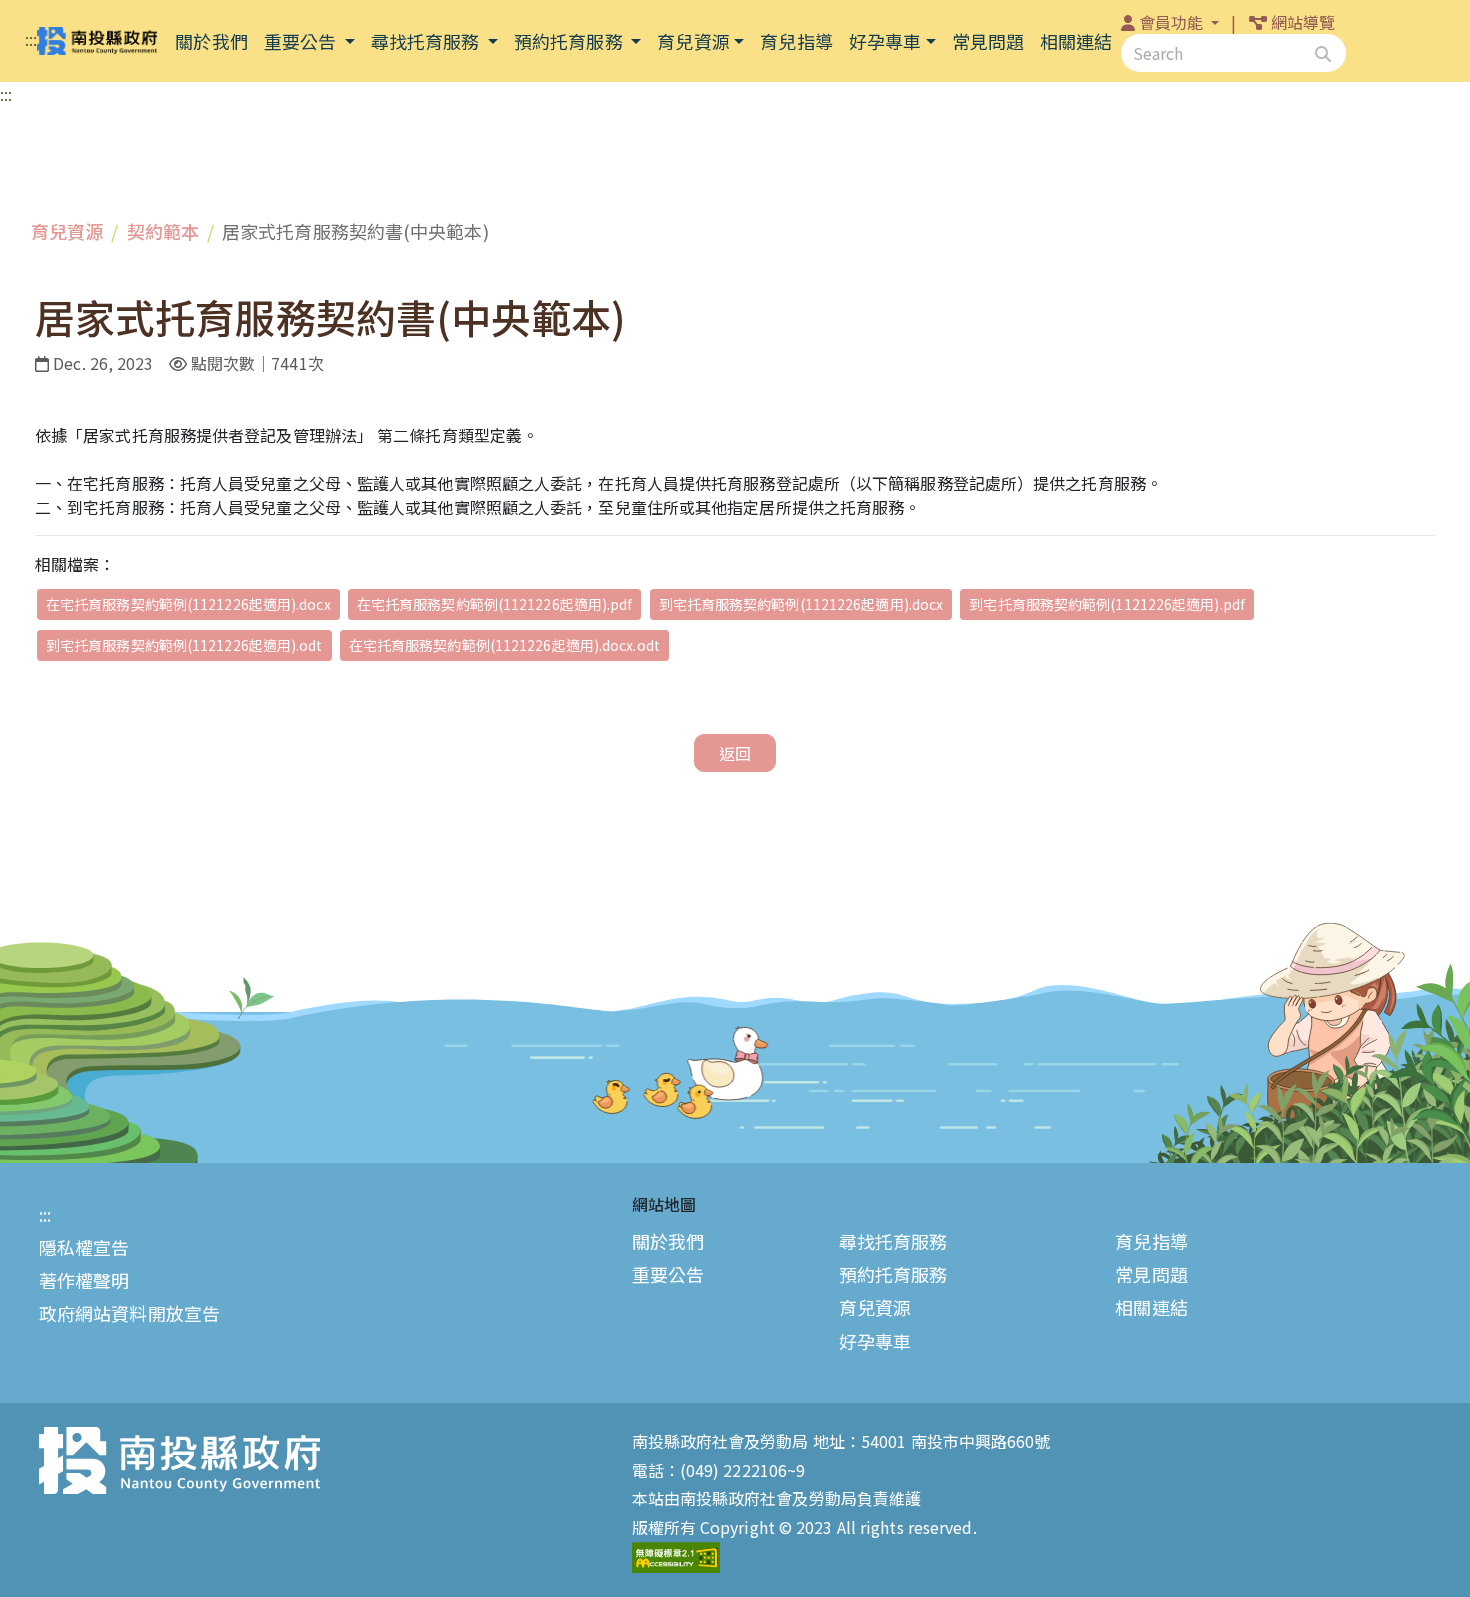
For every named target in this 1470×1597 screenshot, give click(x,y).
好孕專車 (885, 41)
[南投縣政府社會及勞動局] (97, 41)
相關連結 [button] (1076, 41)
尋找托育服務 (427, 41)
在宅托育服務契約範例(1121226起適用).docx (188, 604)
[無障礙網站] (676, 1555)
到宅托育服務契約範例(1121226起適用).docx (801, 604)
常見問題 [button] (988, 41)
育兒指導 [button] (796, 41)
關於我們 (668, 1241)
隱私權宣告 (84, 1247)
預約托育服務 (570, 41)
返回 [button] (735, 753)
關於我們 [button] (211, 41)
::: (31, 39)
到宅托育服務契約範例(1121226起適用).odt (184, 645)
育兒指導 (1151, 1241)
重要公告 (302, 41)
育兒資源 (693, 41)
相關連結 (1151, 1308)
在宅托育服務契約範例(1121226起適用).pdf (495, 604)
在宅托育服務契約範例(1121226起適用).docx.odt (504, 645)
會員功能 (1173, 22)
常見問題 (1151, 1274)
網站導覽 (1303, 22)
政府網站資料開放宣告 (129, 1314)
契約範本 (163, 231)
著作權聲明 (84, 1280)
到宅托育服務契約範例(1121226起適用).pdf (1107, 604)
